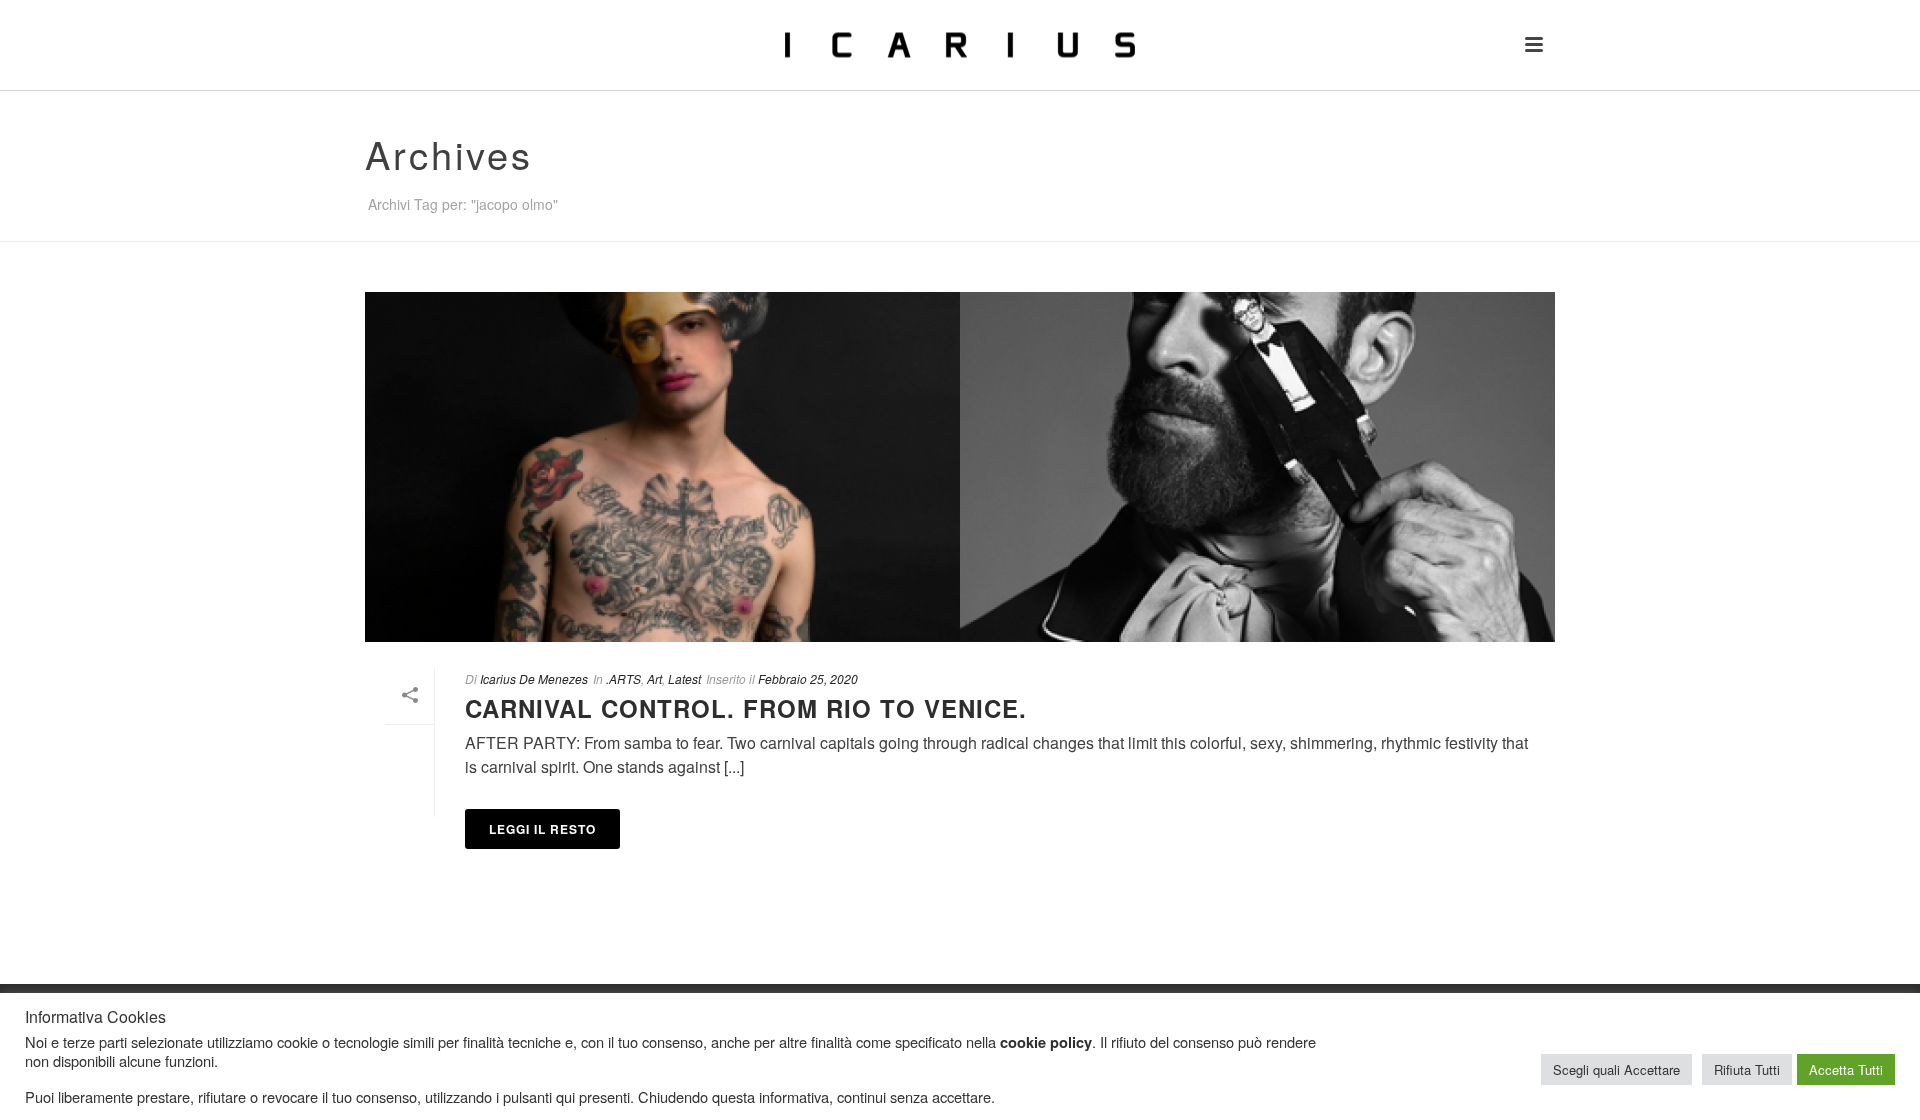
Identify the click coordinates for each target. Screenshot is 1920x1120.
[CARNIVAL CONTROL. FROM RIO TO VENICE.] (960, 467)
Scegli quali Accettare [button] (1616, 1069)
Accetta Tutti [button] (1846, 1069)
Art (654, 678)
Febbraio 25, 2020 (808, 678)
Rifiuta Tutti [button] (1747, 1069)
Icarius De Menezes (534, 678)
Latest (684, 678)
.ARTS (623, 678)
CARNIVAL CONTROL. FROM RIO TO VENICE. (746, 708)
